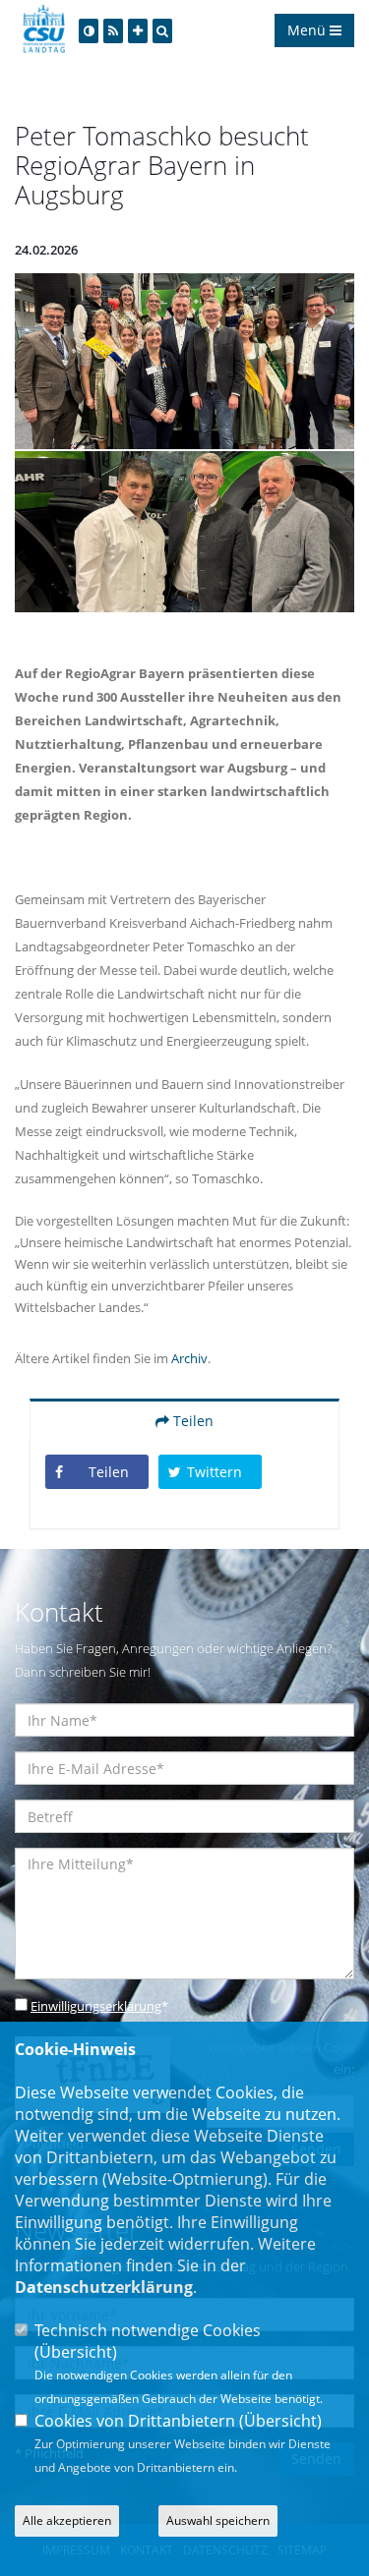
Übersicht (76, 2352)
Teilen (191, 1421)
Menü (308, 30)
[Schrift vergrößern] (138, 31)
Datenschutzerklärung (104, 2287)
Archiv (189, 1358)
